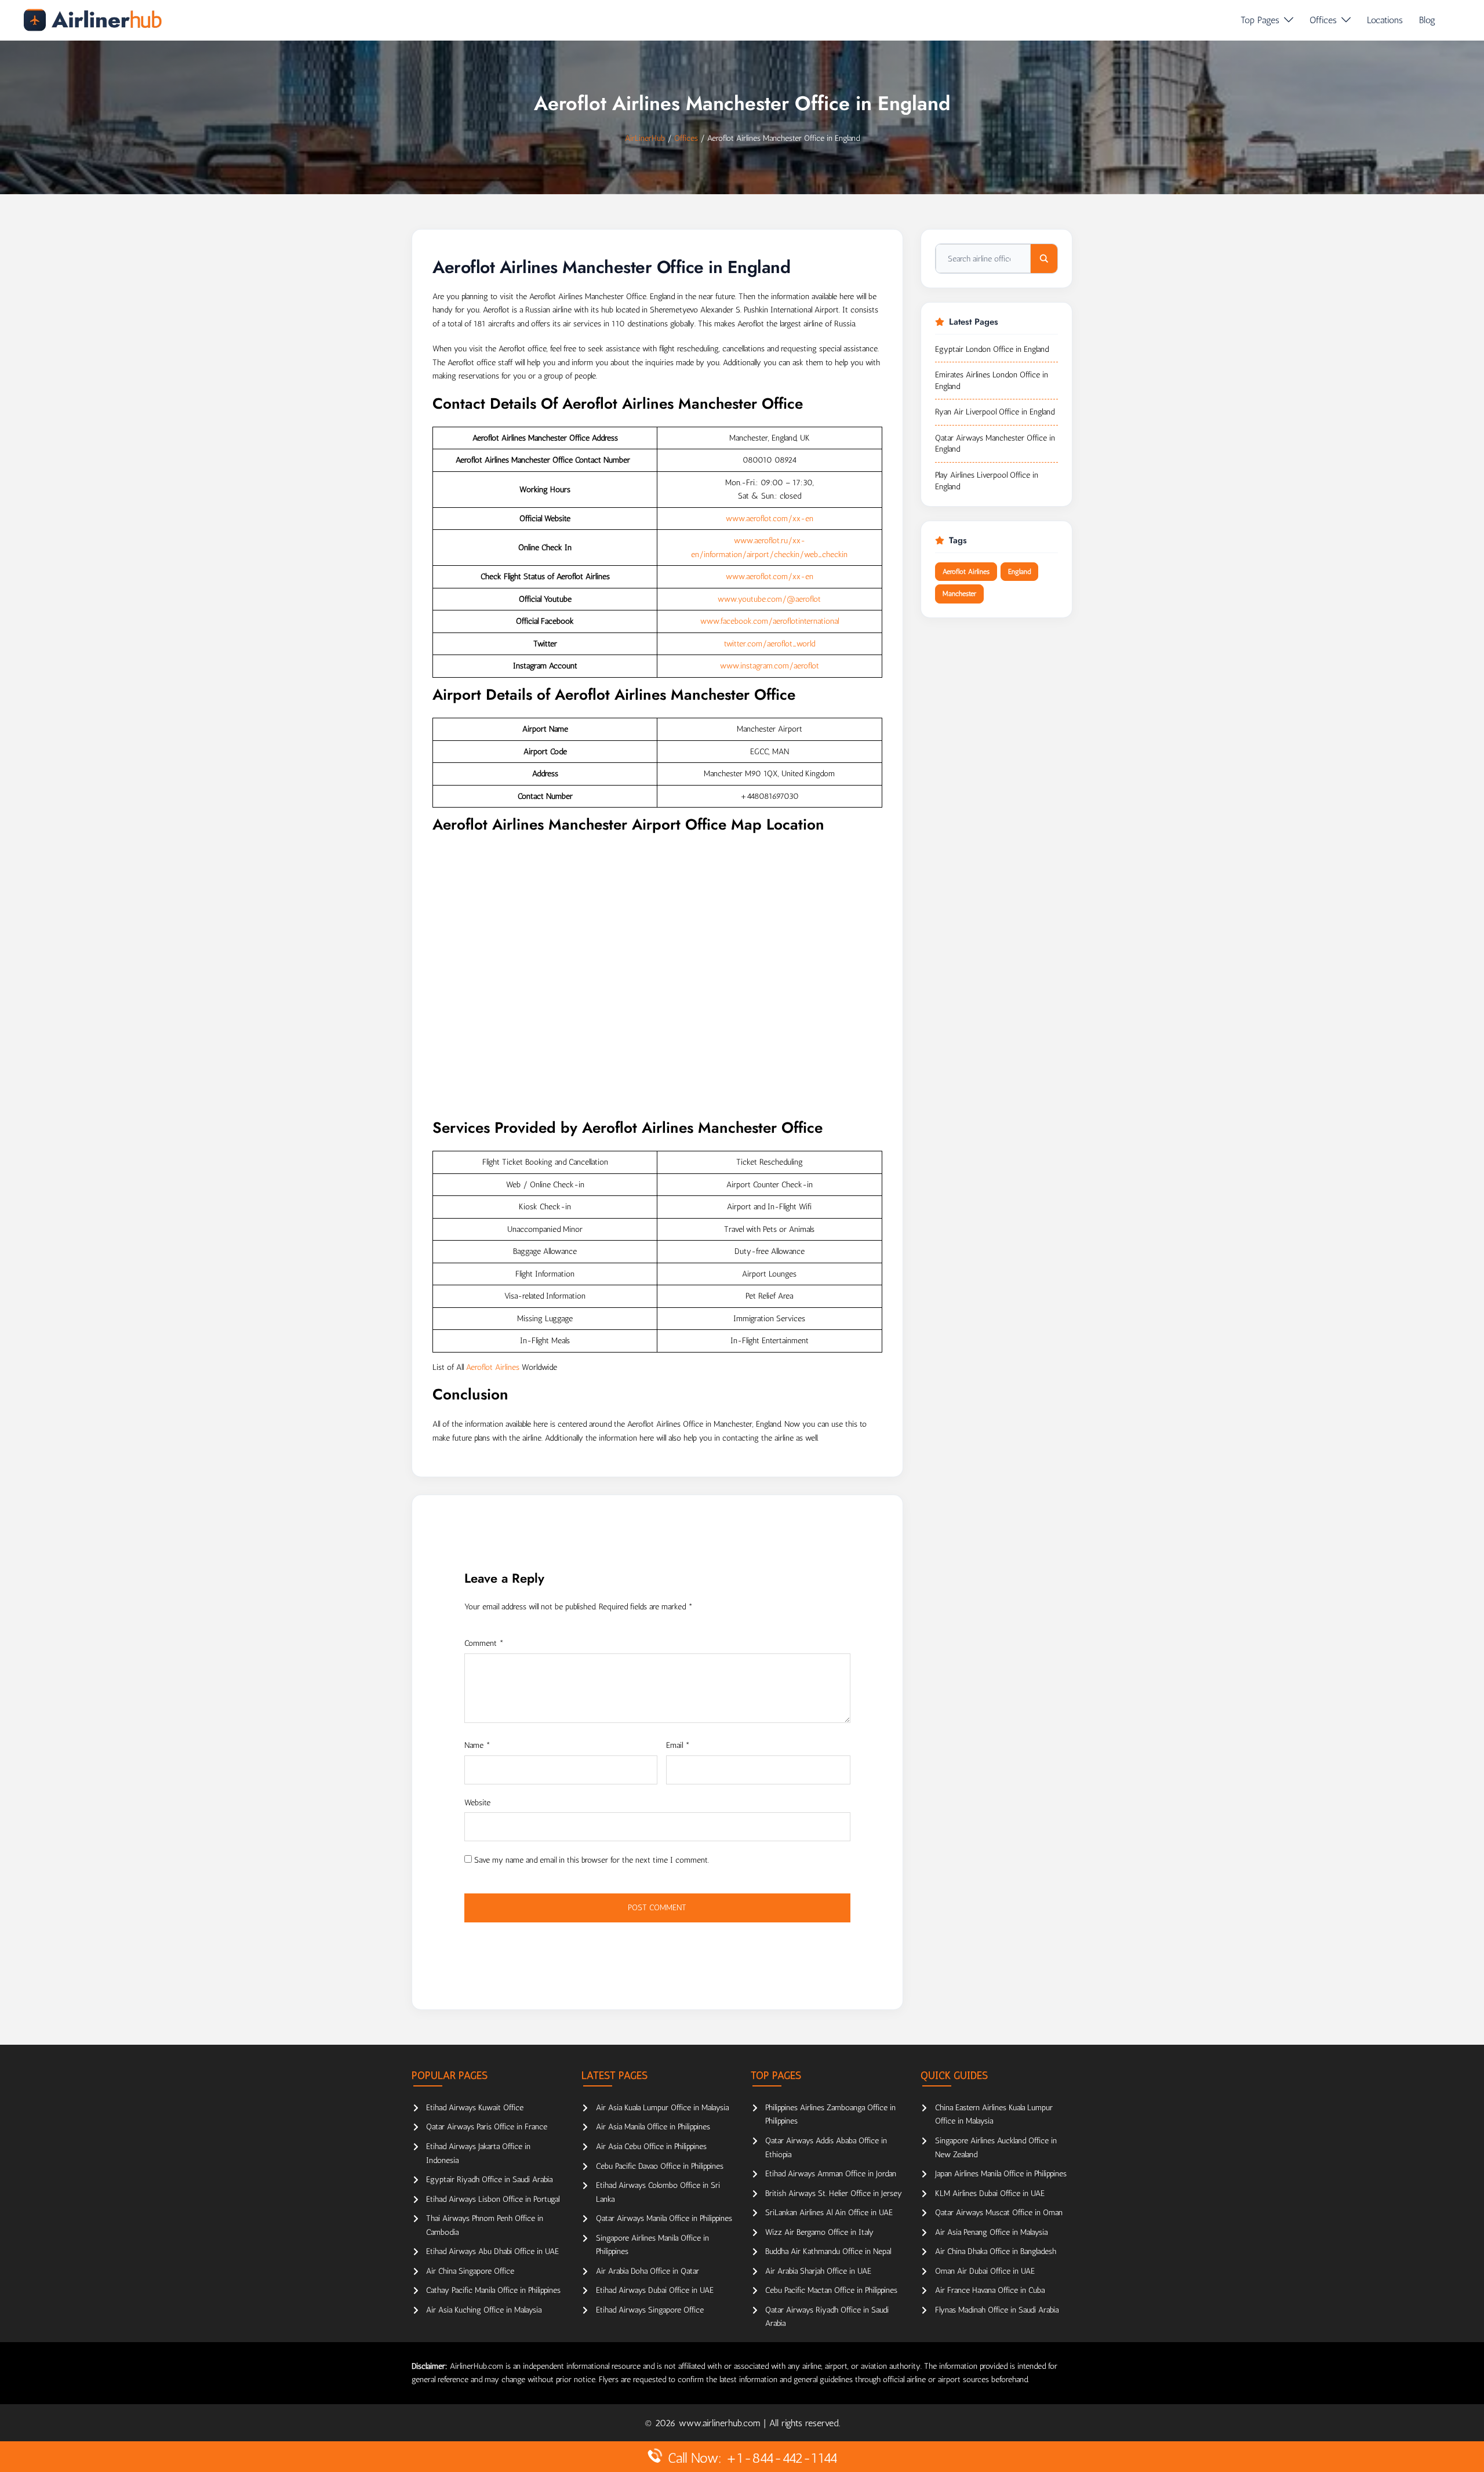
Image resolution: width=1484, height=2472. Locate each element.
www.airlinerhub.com (721, 2423)
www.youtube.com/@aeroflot (769, 599)
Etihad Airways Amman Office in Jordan (831, 2174)
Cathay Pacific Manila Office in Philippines (493, 2290)
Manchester (959, 594)
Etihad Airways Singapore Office (650, 2310)
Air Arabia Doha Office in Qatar (648, 2271)
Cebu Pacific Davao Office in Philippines (660, 2166)
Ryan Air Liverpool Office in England (995, 412)
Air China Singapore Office (470, 2271)
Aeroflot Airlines (493, 1367)
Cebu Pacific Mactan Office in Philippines (831, 2290)
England (1019, 572)
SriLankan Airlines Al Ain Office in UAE (829, 2213)
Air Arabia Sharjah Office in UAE (818, 2271)
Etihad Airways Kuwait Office (475, 2108)
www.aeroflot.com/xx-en (770, 519)
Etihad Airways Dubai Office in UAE (655, 2290)
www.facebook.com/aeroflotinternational (770, 621)
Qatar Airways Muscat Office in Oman (999, 2213)
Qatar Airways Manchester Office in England (995, 444)
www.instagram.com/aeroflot (770, 666)
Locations (1385, 20)
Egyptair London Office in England (992, 349)
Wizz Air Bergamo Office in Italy (819, 2232)
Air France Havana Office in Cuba (990, 2290)
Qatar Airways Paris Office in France (487, 2127)
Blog (1427, 20)
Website (477, 1803)
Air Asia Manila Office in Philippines (653, 2127)
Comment (484, 1643)
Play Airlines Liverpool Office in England (987, 481)
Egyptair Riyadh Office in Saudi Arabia (489, 2180)
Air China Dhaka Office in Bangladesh (996, 2251)
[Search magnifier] (1044, 259)
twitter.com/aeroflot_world (770, 644)
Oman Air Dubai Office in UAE (985, 2271)
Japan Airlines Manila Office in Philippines (1001, 2174)
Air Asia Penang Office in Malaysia (991, 2232)
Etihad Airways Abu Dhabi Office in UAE (492, 2251)
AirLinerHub (645, 138)
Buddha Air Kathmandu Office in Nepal (828, 2251)
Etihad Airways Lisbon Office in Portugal (493, 2199)
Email (678, 1745)
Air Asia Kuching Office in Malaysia (484, 2310)
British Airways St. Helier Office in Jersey (834, 2193)
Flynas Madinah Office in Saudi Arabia (997, 2310)
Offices (1323, 20)
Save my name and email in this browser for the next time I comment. (592, 1860)
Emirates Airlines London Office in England (992, 381)
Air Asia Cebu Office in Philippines (651, 2146)
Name (477, 1745)
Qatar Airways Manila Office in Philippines (664, 2218)
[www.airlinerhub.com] (92, 20)
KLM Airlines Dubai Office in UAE (990, 2193)
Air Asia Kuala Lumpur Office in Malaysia (662, 2108)
